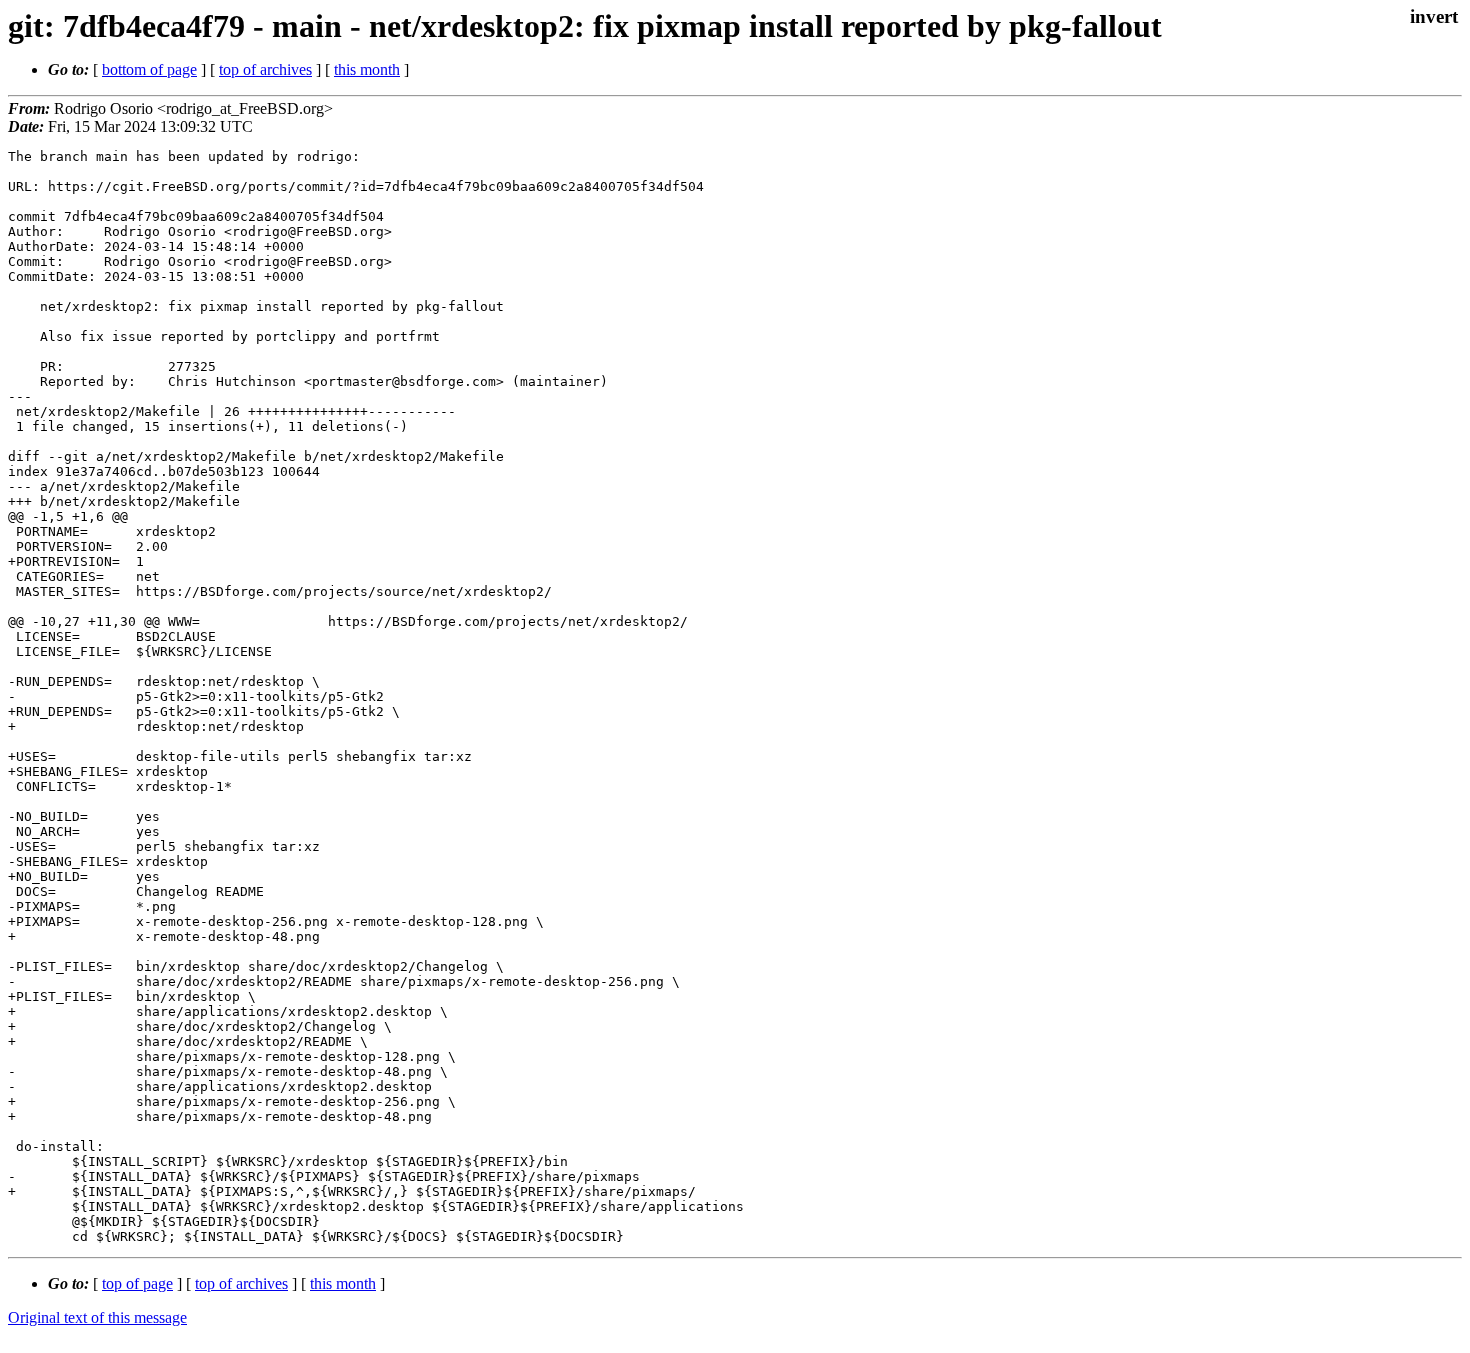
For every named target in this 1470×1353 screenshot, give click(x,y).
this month (367, 69)
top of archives (265, 69)
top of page (137, 1283)
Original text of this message (97, 1317)
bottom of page (149, 69)
